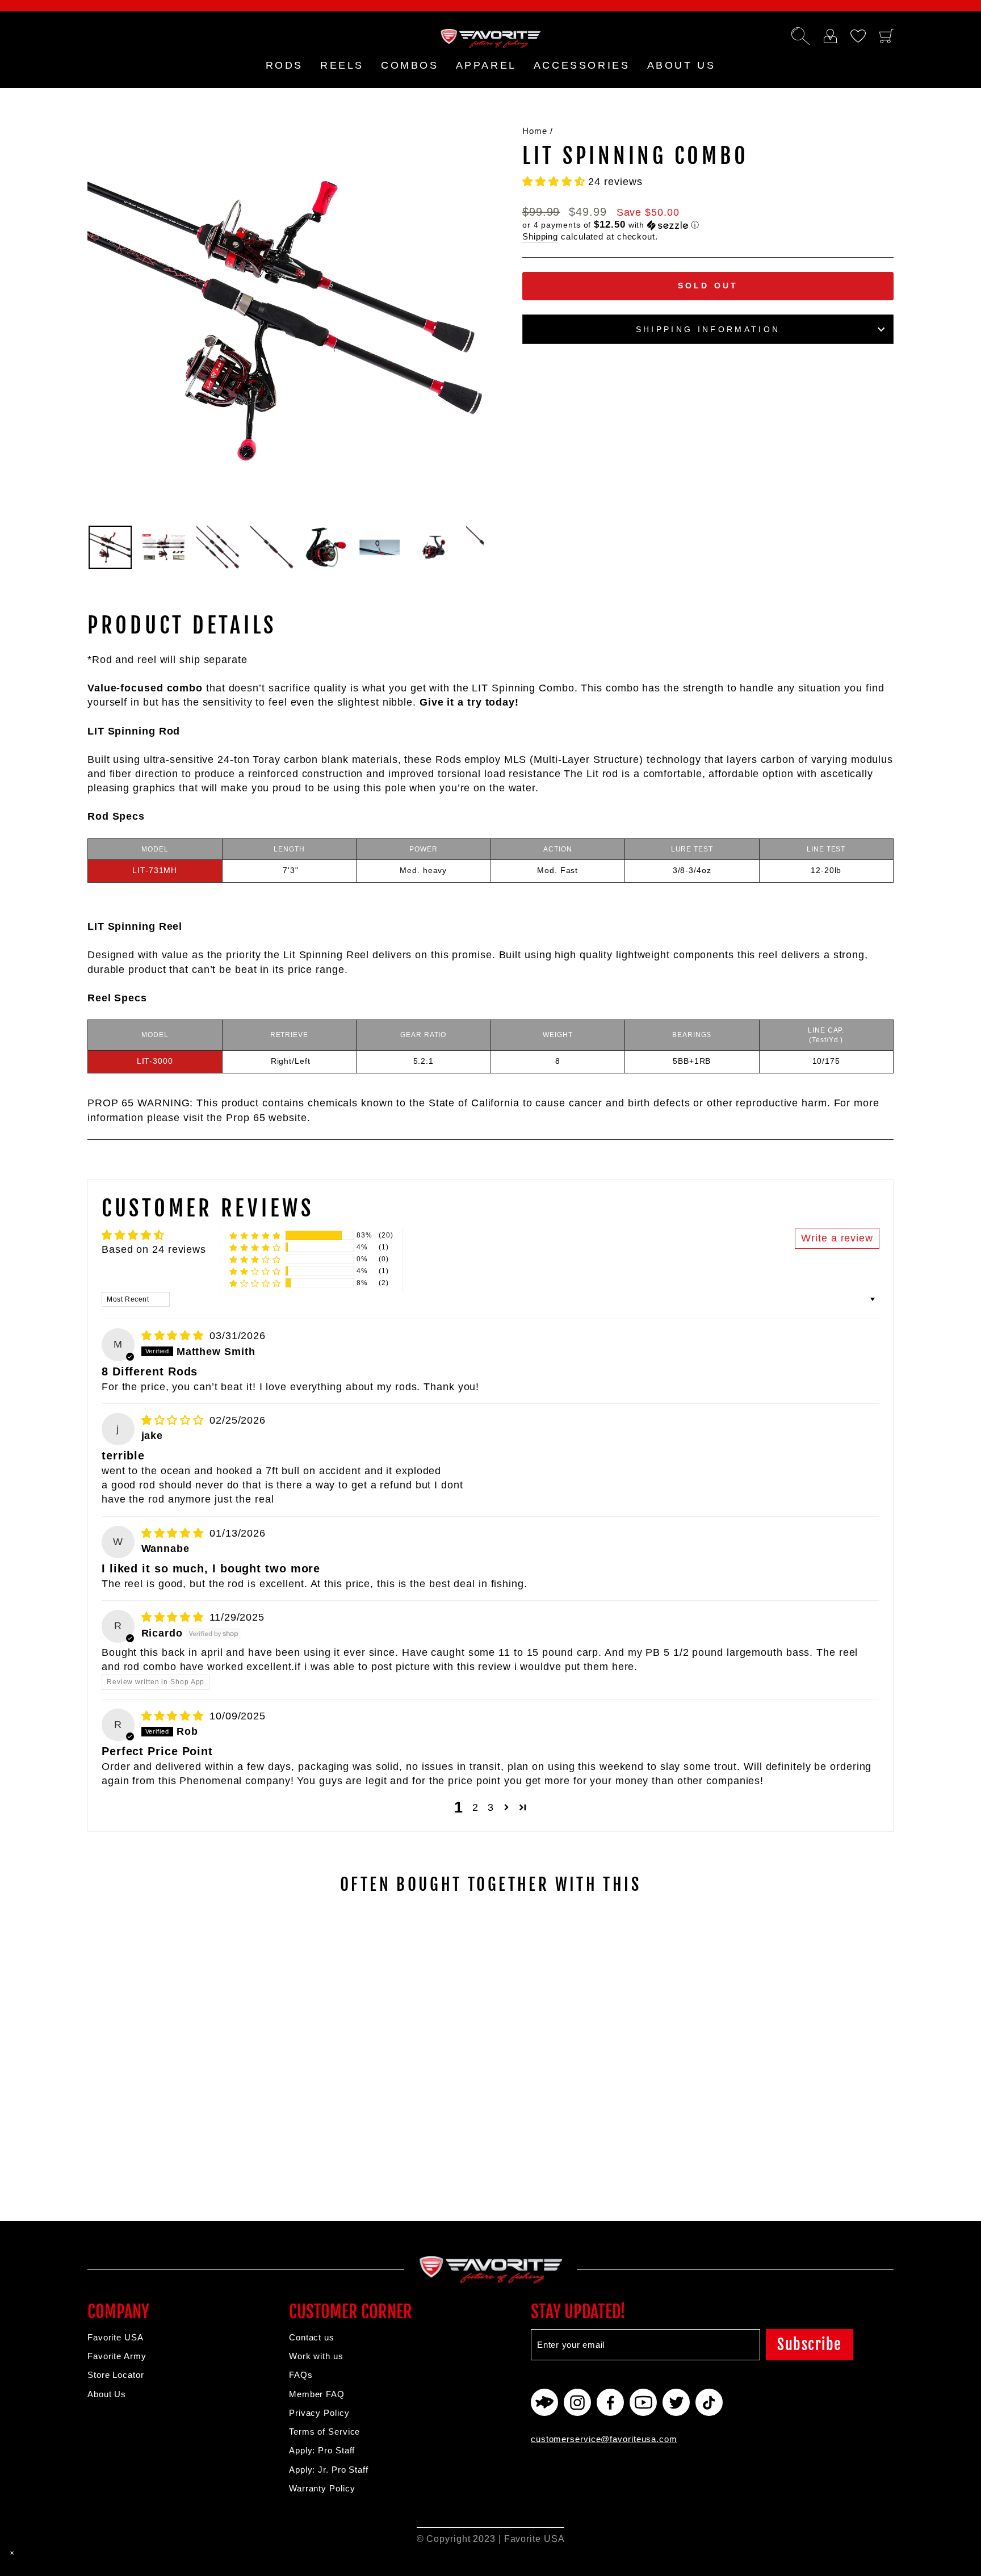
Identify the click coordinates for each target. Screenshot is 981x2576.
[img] (174, 1336)
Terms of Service (324, 2432)
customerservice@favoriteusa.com (604, 2439)
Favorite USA (116, 2337)
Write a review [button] (837, 1238)
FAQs (301, 2375)
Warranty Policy (322, 2488)
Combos (410, 65)
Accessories (582, 65)
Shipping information (708, 329)
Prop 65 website (267, 1118)
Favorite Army (117, 2356)
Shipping (540, 236)
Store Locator (116, 2375)
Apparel (486, 65)
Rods (284, 65)
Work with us (316, 2356)
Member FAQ (317, 2394)
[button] (555, 182)
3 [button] (491, 1807)
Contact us (312, 2337)
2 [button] (475, 1807)
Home (535, 131)
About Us (107, 2394)
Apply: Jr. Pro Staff (329, 2470)
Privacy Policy (319, 2413)
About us (682, 65)
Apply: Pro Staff (322, 2450)
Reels (342, 65)
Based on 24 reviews (154, 1249)
